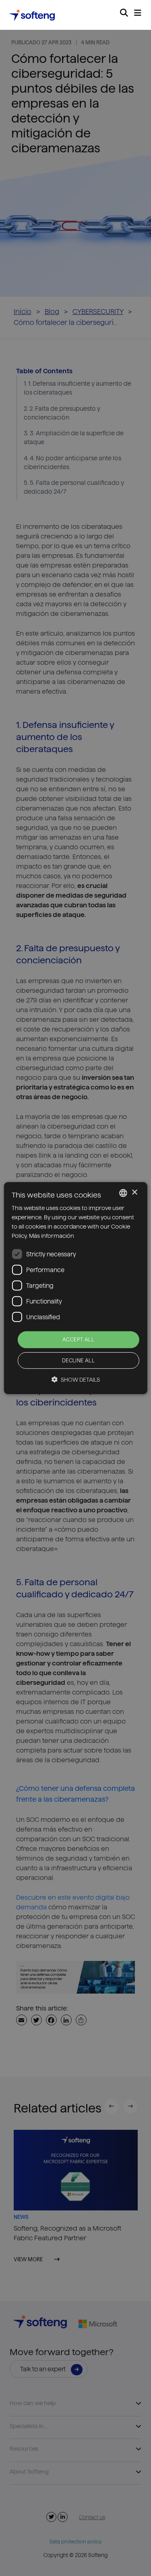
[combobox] (123, 1193)
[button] (76, 1379)
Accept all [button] (78, 1339)
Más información (52, 1236)
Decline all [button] (78, 1360)
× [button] (134, 1192)
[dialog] (75, 1288)
